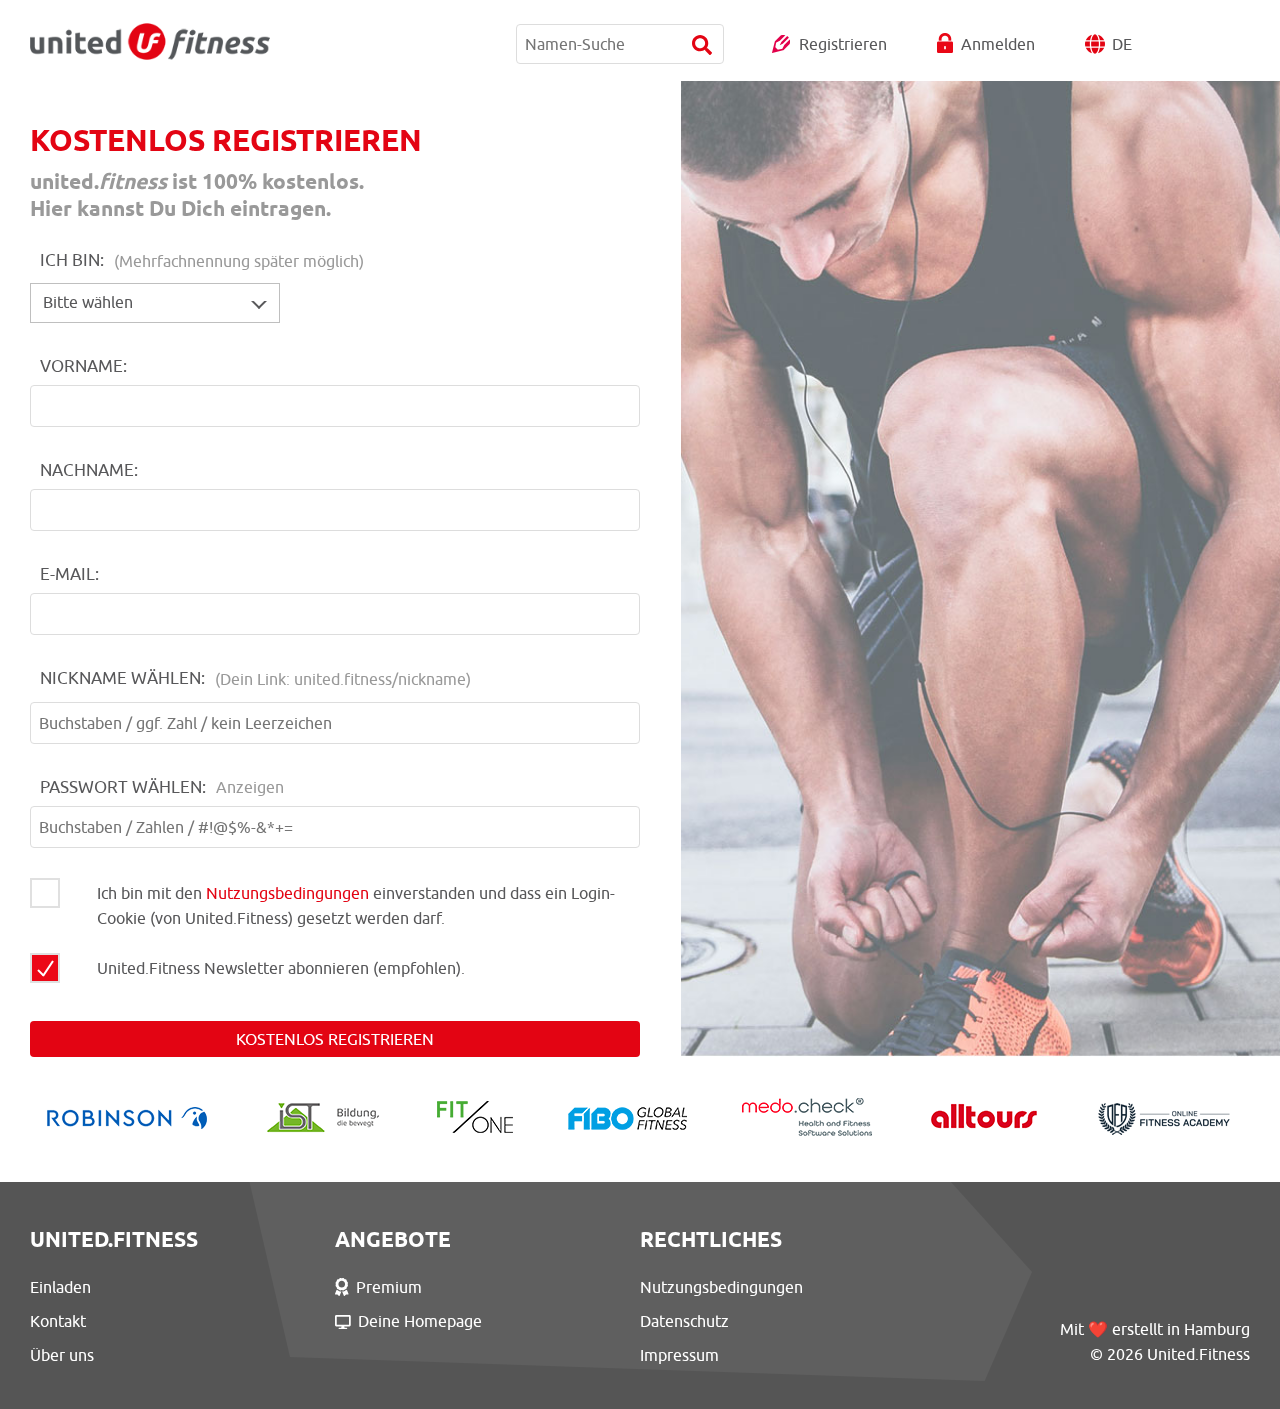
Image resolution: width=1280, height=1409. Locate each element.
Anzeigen (250, 787)
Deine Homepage (420, 1321)
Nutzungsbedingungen (287, 893)
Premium (389, 1287)
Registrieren (843, 44)
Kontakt (58, 1321)
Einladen (60, 1287)
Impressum (679, 1355)
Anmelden (998, 44)
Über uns (62, 1355)
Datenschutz (684, 1321)
